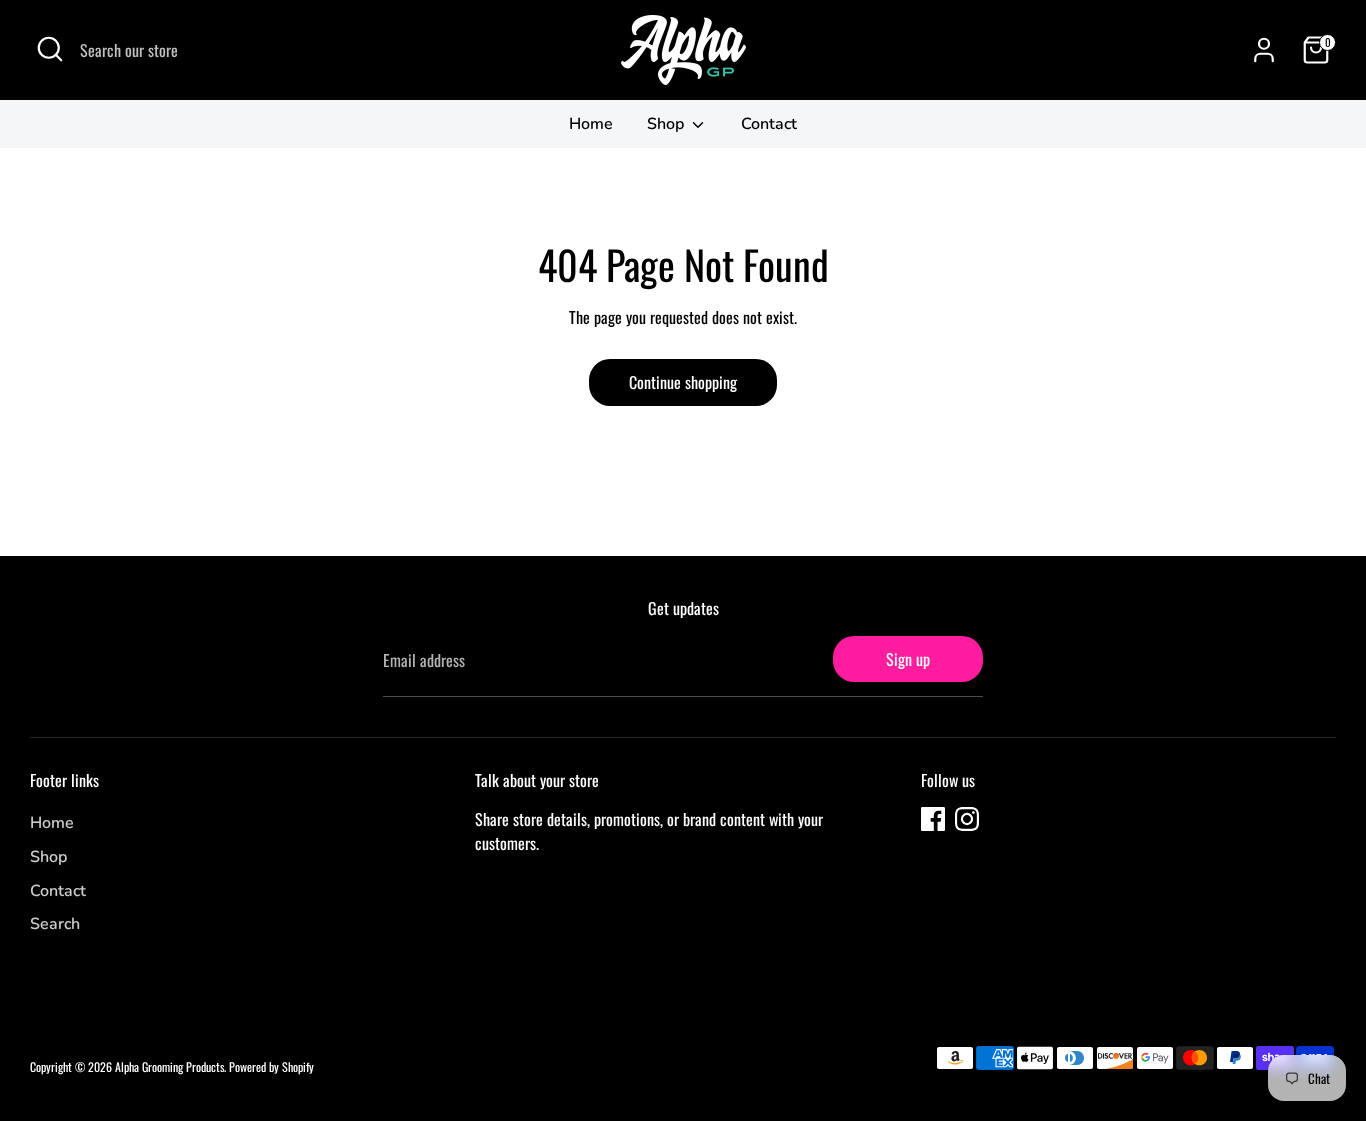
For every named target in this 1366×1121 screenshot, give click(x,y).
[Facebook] (933, 819)
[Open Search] (50, 49)
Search (55, 924)
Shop (667, 124)
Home (591, 124)
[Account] (1264, 50)
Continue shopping (683, 382)
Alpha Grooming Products (169, 1066)
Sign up (908, 659)
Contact (769, 124)
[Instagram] (967, 819)
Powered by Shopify (271, 1066)
